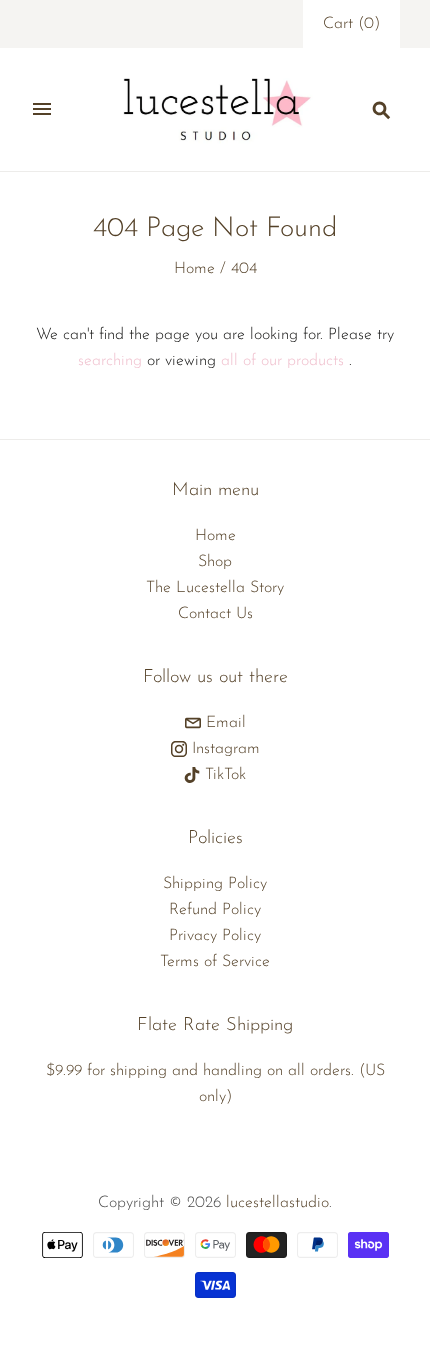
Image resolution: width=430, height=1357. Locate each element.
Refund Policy (215, 910)
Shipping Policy (215, 884)
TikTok (223, 775)
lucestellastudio (277, 1203)
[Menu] (42, 109)
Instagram (223, 749)
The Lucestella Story (215, 588)
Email (223, 723)
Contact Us (215, 614)
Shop (215, 562)
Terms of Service (215, 962)
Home (194, 269)
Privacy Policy (215, 936)
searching (110, 361)
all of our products (282, 361)
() (351, 24)
